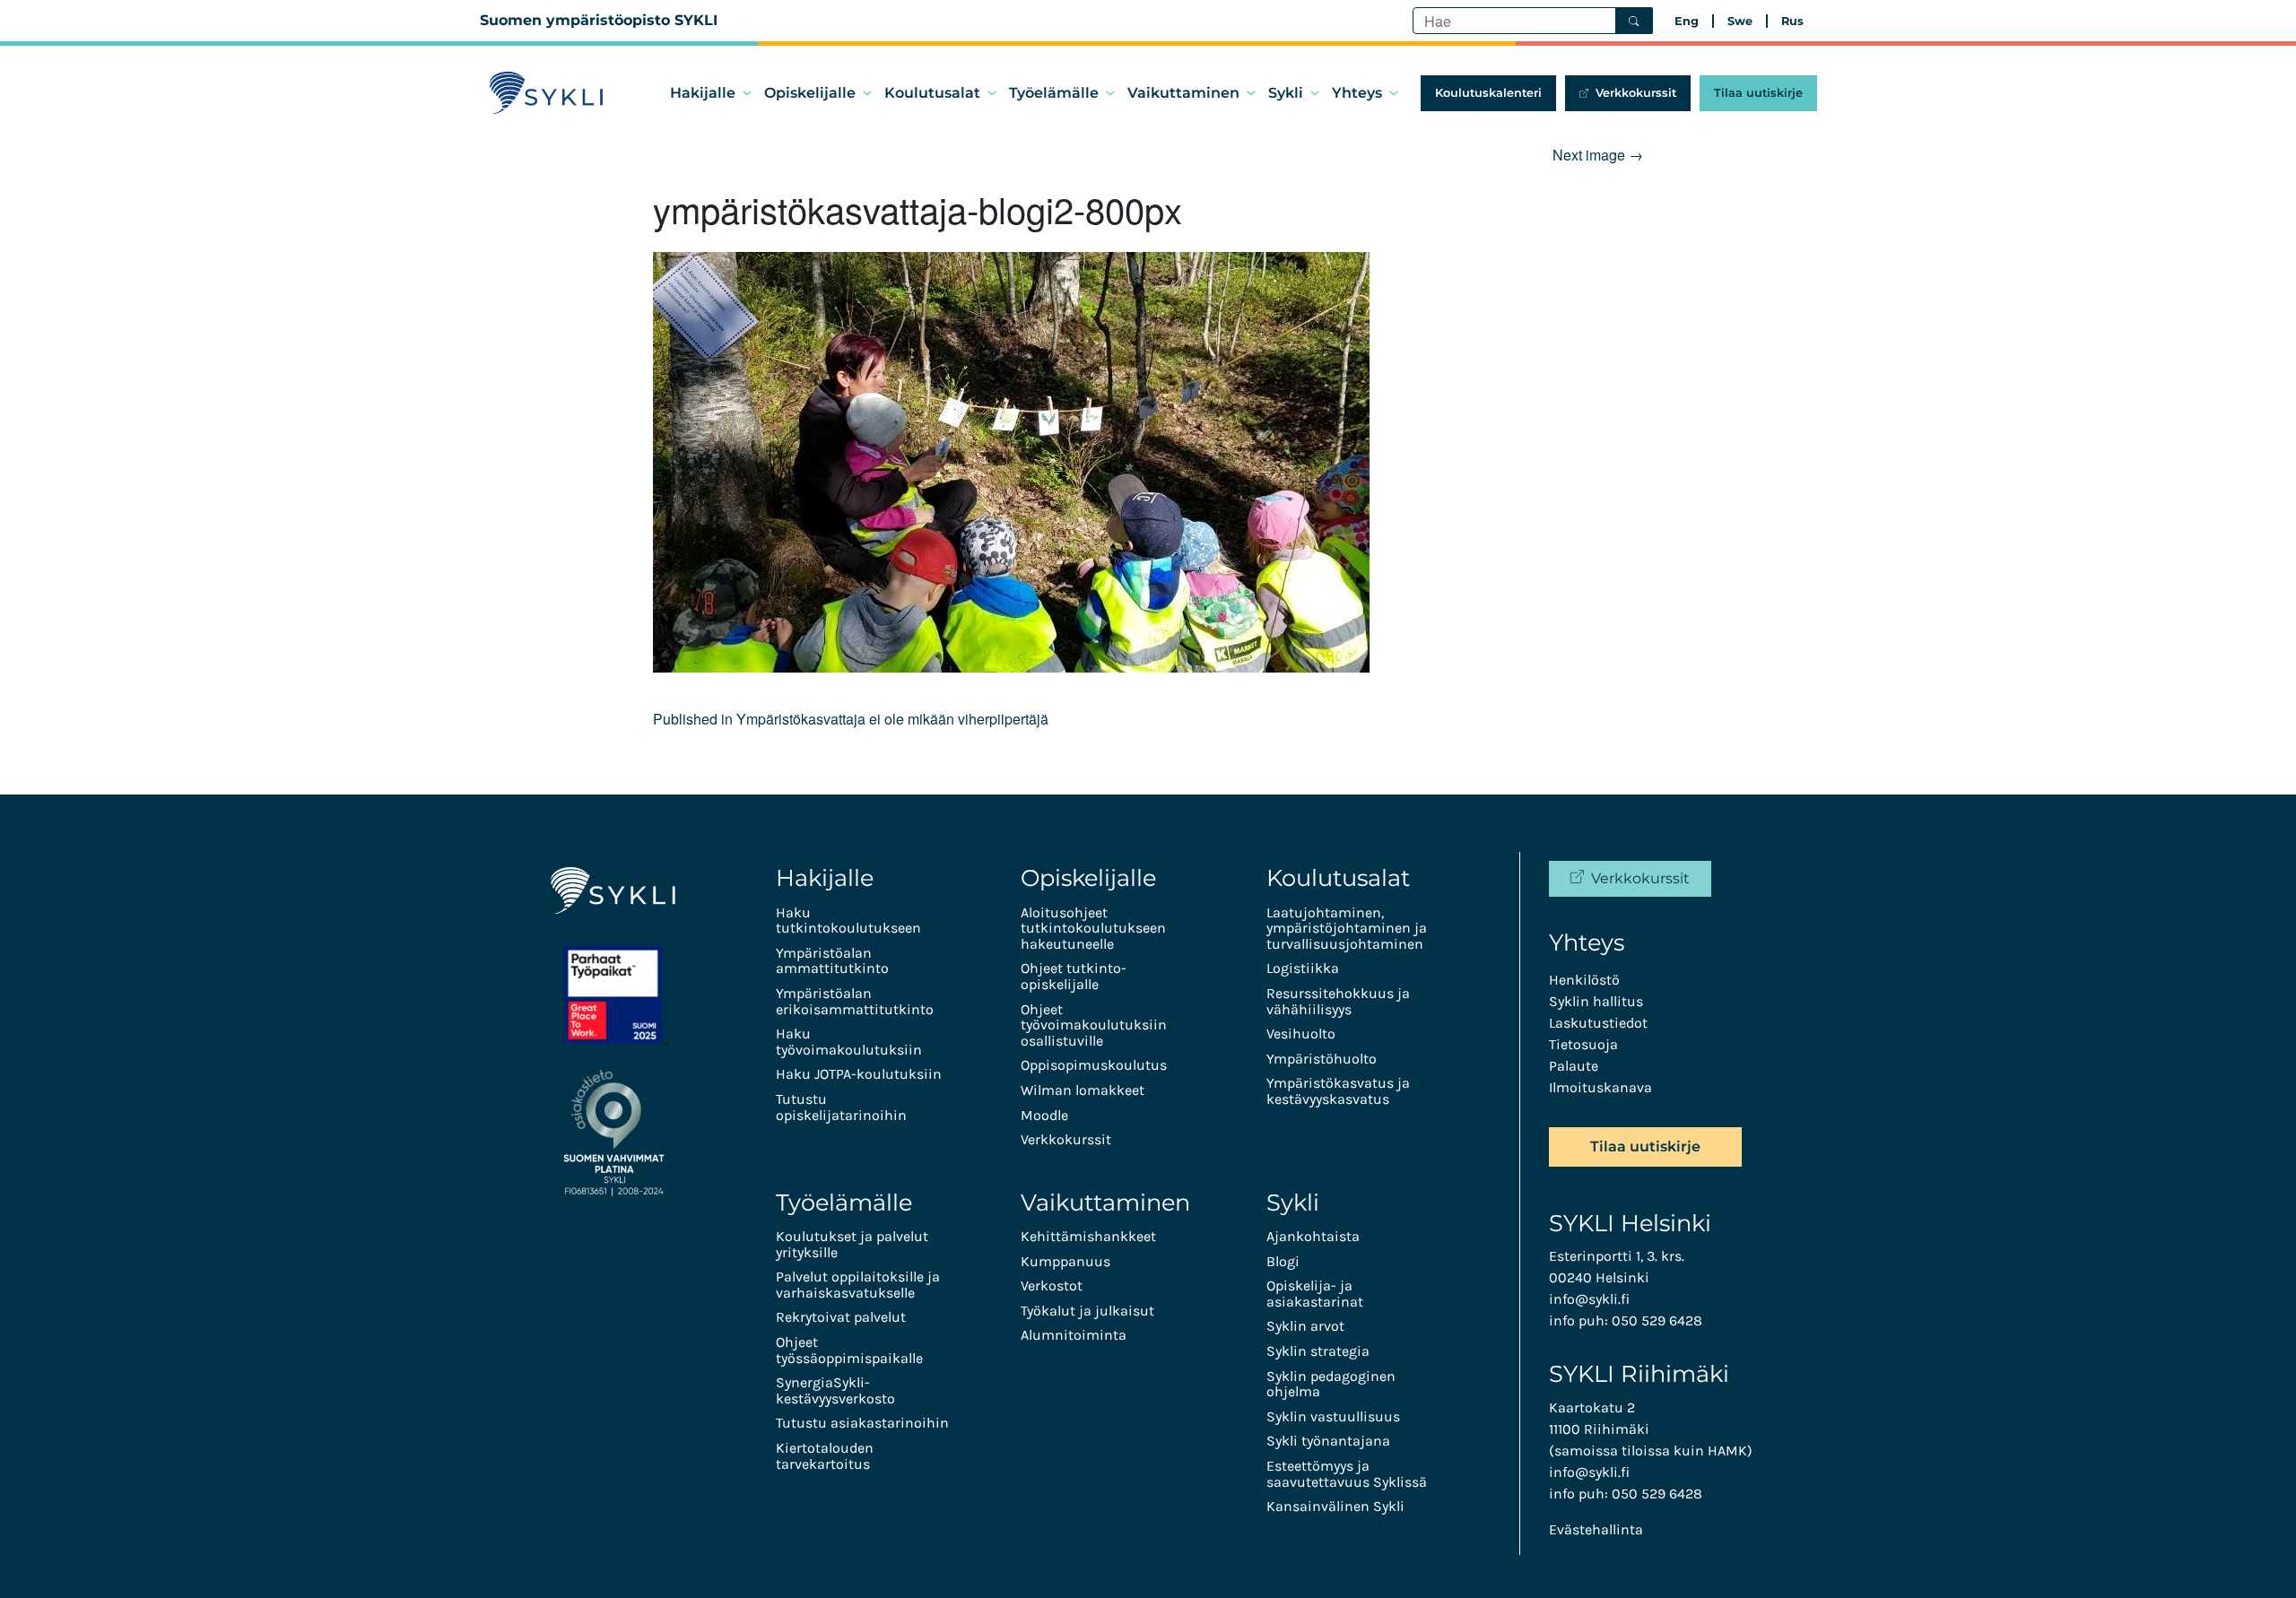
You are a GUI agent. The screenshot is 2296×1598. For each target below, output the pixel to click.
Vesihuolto (1301, 1033)
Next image (1598, 155)
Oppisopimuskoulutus (1094, 1065)
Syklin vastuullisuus (1333, 1416)
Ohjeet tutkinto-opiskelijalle (1074, 976)
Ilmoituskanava (1600, 1087)
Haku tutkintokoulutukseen (848, 921)
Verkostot (1052, 1285)
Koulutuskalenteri (1488, 93)
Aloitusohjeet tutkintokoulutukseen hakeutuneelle (1093, 928)
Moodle (1044, 1115)
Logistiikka (1303, 968)
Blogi (1283, 1261)
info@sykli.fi (1589, 1299)
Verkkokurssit (1636, 93)
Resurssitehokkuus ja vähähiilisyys (1338, 1001)
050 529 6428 (1657, 1320)
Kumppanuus (1065, 1261)
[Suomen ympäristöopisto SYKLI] (547, 93)
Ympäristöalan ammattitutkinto (832, 961)
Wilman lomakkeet (1083, 1090)
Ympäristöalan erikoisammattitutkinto (855, 1001)
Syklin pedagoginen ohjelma (1331, 1384)
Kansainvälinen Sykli (1335, 1506)
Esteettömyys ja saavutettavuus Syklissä (1347, 1474)
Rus (1792, 21)
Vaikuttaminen (1183, 93)
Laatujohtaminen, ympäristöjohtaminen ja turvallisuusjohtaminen (1347, 928)
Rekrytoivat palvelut (841, 1317)
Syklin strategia (1318, 1351)
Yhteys (1357, 93)
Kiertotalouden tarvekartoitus (825, 1456)
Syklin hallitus (1596, 1001)
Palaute (1574, 1066)
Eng (1687, 21)
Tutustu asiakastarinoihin (862, 1423)
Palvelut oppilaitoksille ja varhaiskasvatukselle (858, 1285)
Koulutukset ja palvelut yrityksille (852, 1244)
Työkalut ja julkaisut (1087, 1311)
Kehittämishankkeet (1088, 1236)
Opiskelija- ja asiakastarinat (1315, 1294)
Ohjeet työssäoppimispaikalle (849, 1350)
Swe (1740, 21)
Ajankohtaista (1313, 1236)
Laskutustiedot (1598, 1023)
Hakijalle (703, 93)
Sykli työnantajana (1328, 1441)
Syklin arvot (1305, 1326)
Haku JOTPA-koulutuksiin (859, 1074)
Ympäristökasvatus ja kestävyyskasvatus (1338, 1091)
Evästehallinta (1596, 1529)
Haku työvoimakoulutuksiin (849, 1042)
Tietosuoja (1583, 1044)
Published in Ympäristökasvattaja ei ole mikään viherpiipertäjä (851, 719)
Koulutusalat (932, 93)
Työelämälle (1054, 93)
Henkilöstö (1584, 980)
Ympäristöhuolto (1322, 1059)
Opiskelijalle (810, 93)
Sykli (1286, 93)
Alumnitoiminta (1074, 1335)
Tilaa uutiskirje (1758, 93)
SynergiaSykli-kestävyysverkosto (835, 1390)
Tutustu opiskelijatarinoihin (841, 1107)
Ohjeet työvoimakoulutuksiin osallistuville (1094, 1025)
